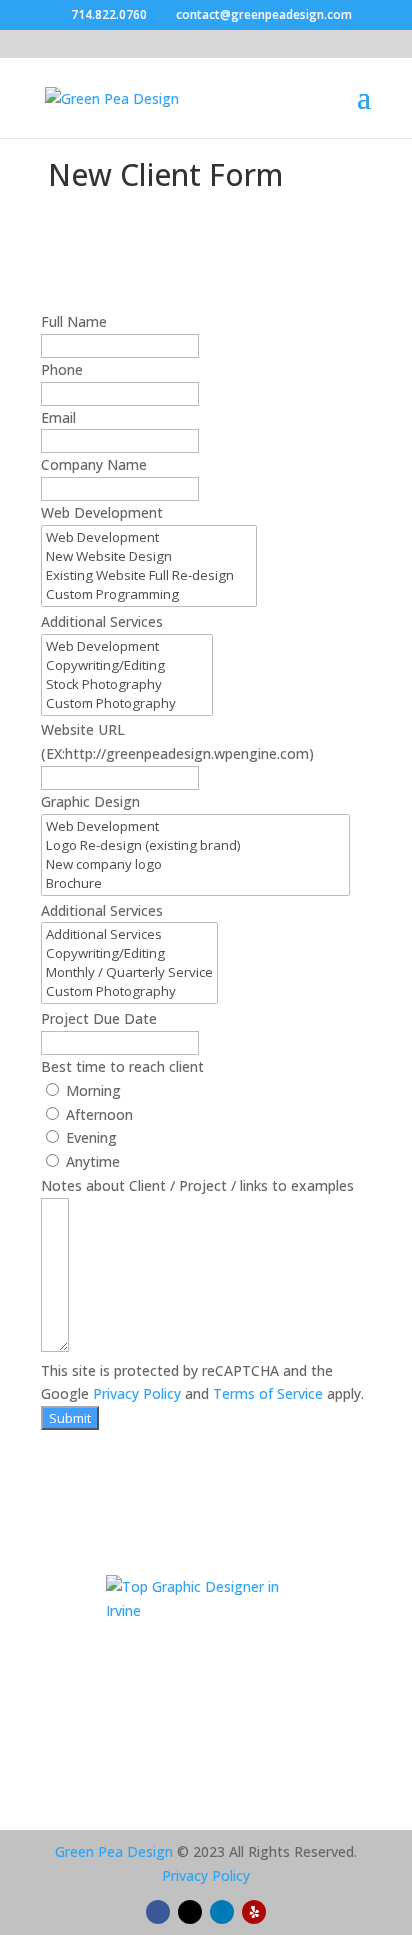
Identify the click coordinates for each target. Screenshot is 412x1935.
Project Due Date (99, 1018)
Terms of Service (268, 1393)
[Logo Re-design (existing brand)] (195, 845)
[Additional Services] (129, 934)
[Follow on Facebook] (158, 1912)
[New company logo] (195, 864)
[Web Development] (149, 537)
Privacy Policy (137, 1393)
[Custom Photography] (127, 703)
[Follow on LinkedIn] (222, 1912)
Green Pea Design (114, 1851)
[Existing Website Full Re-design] (149, 575)
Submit (70, 1418)
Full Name (74, 321)
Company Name (94, 464)
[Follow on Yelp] (254, 1912)
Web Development (102, 512)
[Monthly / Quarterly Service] (129, 972)
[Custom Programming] (149, 594)
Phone (62, 369)
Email (58, 417)
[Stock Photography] (127, 684)
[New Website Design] (149, 556)
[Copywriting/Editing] (127, 665)
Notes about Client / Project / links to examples (197, 1185)
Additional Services (102, 621)
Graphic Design (90, 801)
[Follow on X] (190, 1912)
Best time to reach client (122, 1066)
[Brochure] (195, 883)
